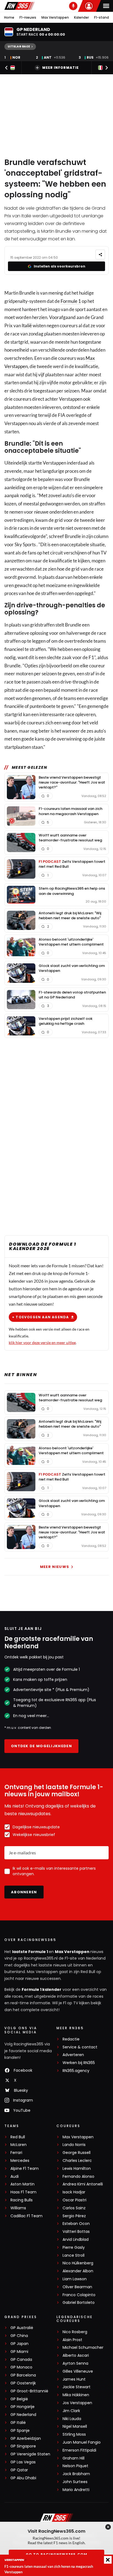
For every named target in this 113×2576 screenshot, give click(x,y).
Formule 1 (71, 301)
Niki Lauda (72, 2419)
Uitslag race (19, 46)
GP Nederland (23, 2415)
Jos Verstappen (77, 2403)
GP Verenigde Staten (30, 2454)
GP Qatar (19, 2470)
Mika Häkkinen (76, 2395)
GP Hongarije (22, 2407)
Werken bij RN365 (79, 2063)
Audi (15, 2177)
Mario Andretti (76, 2490)
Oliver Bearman (77, 2287)
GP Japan (19, 2344)
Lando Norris (74, 2145)
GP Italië (18, 2423)
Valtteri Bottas (76, 2232)
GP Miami (19, 2352)
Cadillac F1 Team (26, 2216)
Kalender (81, 17)
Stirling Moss (74, 2434)
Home (9, 17)
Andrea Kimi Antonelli (83, 2184)
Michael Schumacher (83, 2348)
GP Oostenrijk (23, 2383)
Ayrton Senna (75, 2363)
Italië (27, 325)
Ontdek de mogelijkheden (41, 1746)
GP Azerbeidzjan (26, 2439)
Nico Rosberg (75, 2332)
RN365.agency (76, 2071)
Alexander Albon (78, 2271)
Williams (18, 2208)
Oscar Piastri (74, 2200)
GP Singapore (23, 2446)
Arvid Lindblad (76, 2240)
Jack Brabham (76, 2474)
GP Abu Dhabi (23, 2478)
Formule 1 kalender (42, 1989)
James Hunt (74, 2379)
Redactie (71, 2039)
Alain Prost (72, 2340)
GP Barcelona (23, 2375)
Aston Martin (22, 2184)
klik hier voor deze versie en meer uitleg (42, 1343)
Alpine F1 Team (25, 2169)
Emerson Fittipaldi (79, 2450)
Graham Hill (74, 2458)
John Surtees (75, 2482)
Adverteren (73, 2055)
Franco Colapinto (79, 2295)
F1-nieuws (28, 17)
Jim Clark (71, 2411)
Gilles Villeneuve (78, 2371)
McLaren (19, 2145)
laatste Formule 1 (30, 1952)
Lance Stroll (74, 2255)
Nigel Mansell (75, 2426)
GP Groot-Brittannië (29, 2391)
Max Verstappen (55, 17)
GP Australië (22, 2328)
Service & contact (80, 2047)
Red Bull (18, 2137)
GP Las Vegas (23, 2462)
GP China (19, 2336)
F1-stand (101, 17)
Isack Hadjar (74, 2192)
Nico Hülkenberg (78, 2263)
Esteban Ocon (76, 2224)
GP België (19, 2399)
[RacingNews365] (19, 6)
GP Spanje (20, 2431)
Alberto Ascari (76, 2356)
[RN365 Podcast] (73, 6)
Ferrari (16, 2153)
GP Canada (21, 2360)
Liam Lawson (75, 2279)
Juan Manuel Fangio (82, 2442)
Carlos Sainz (74, 2208)
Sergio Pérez (74, 2216)
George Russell (77, 2153)
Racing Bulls (22, 2200)
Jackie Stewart (77, 2387)
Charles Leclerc (77, 2161)
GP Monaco (21, 2367)
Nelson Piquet (75, 2466)
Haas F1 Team (23, 2192)
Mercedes (20, 2161)
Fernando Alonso (78, 2177)
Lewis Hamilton (77, 2169)
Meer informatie (60, 68)
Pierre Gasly (74, 2248)
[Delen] (100, 254)
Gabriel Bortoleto (79, 2303)
